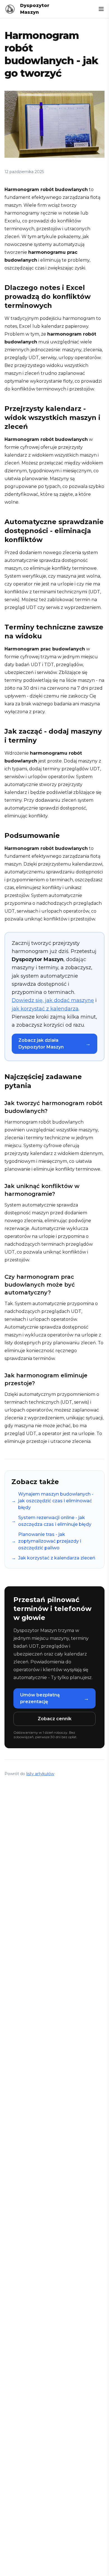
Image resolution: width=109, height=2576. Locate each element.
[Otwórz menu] (101, 9)
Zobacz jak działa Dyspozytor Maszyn (54, 1044)
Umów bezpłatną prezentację (54, 1698)
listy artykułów (40, 1774)
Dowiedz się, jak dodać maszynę (53, 1000)
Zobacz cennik (55, 1719)
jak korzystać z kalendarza (45, 1009)
